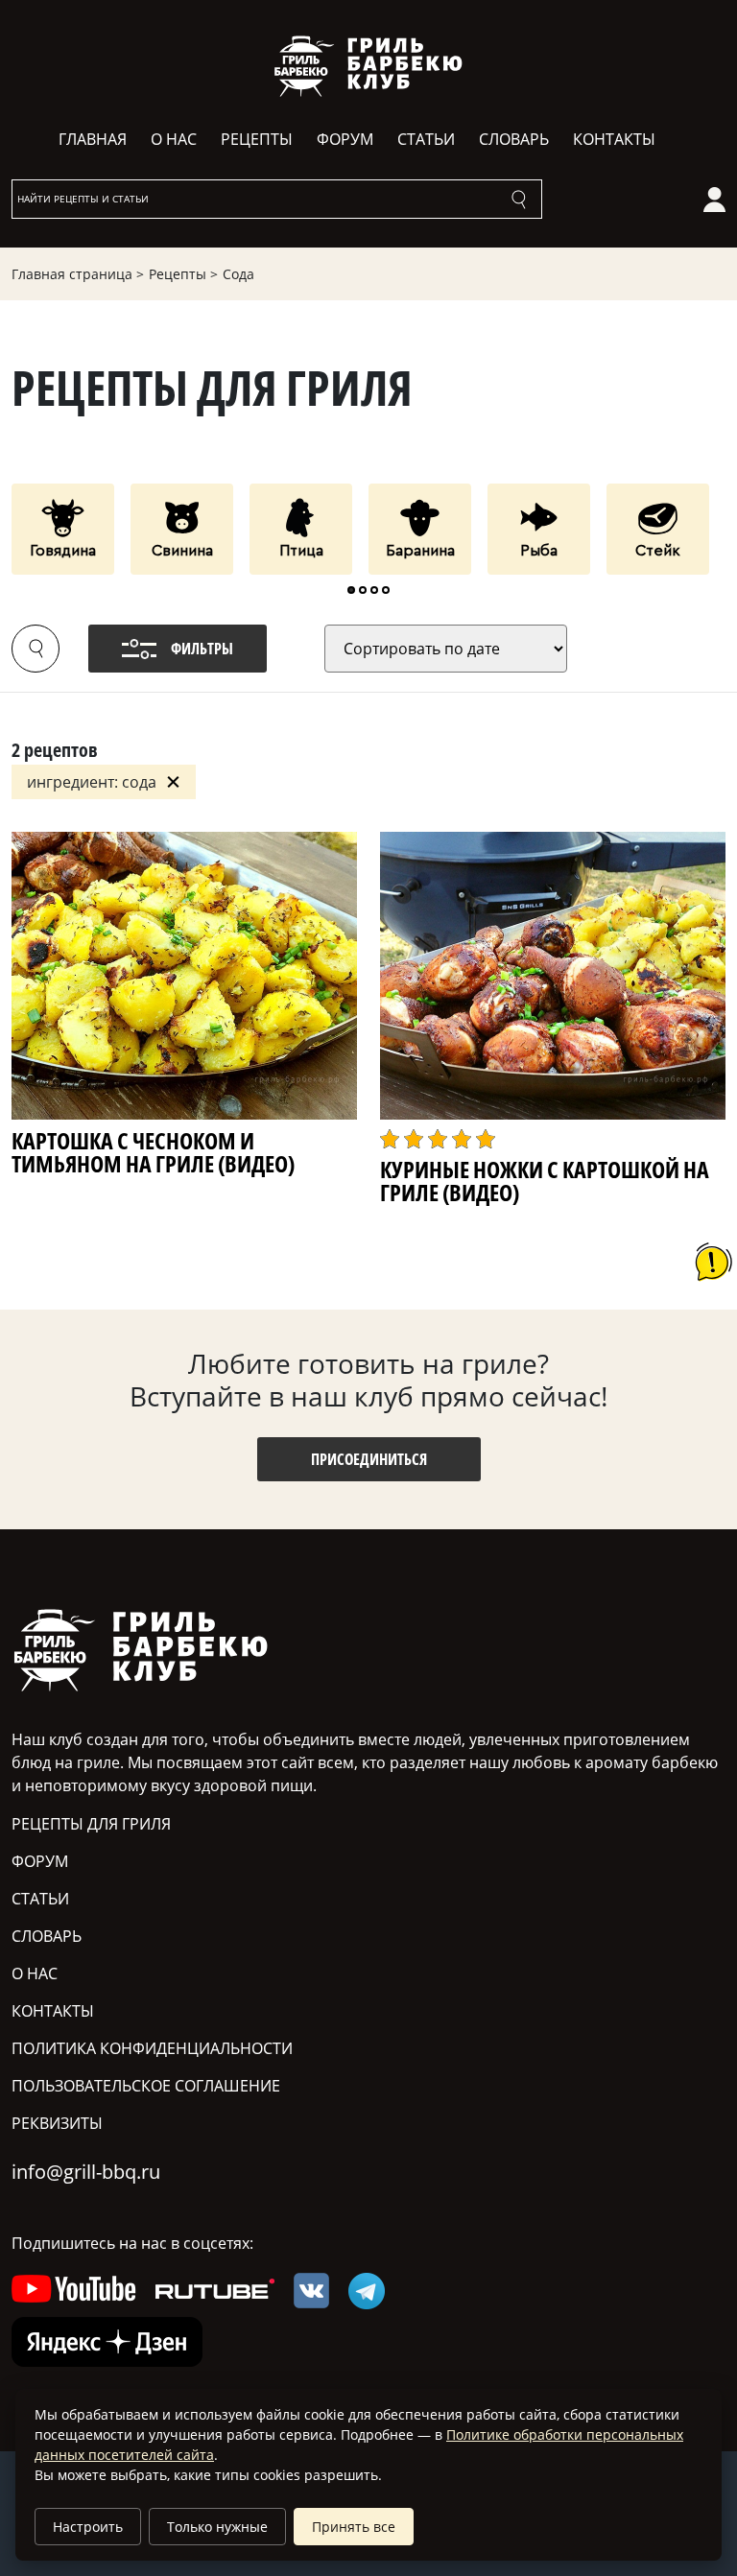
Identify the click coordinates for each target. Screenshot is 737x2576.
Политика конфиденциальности (152, 2048)
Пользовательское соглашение (146, 2086)
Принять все (354, 2527)
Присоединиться (369, 1459)
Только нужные (217, 2527)
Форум (345, 139)
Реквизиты (57, 2123)
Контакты (614, 139)
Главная (93, 139)
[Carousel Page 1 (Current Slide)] (351, 590)
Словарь (514, 139)
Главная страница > (78, 274)
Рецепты (257, 139)
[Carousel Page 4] (386, 590)
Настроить (88, 2527)
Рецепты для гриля (91, 1824)
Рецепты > (183, 274)
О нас (174, 139)
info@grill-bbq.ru (86, 2172)
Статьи (426, 139)
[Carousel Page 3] (374, 590)
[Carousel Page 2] (363, 590)
